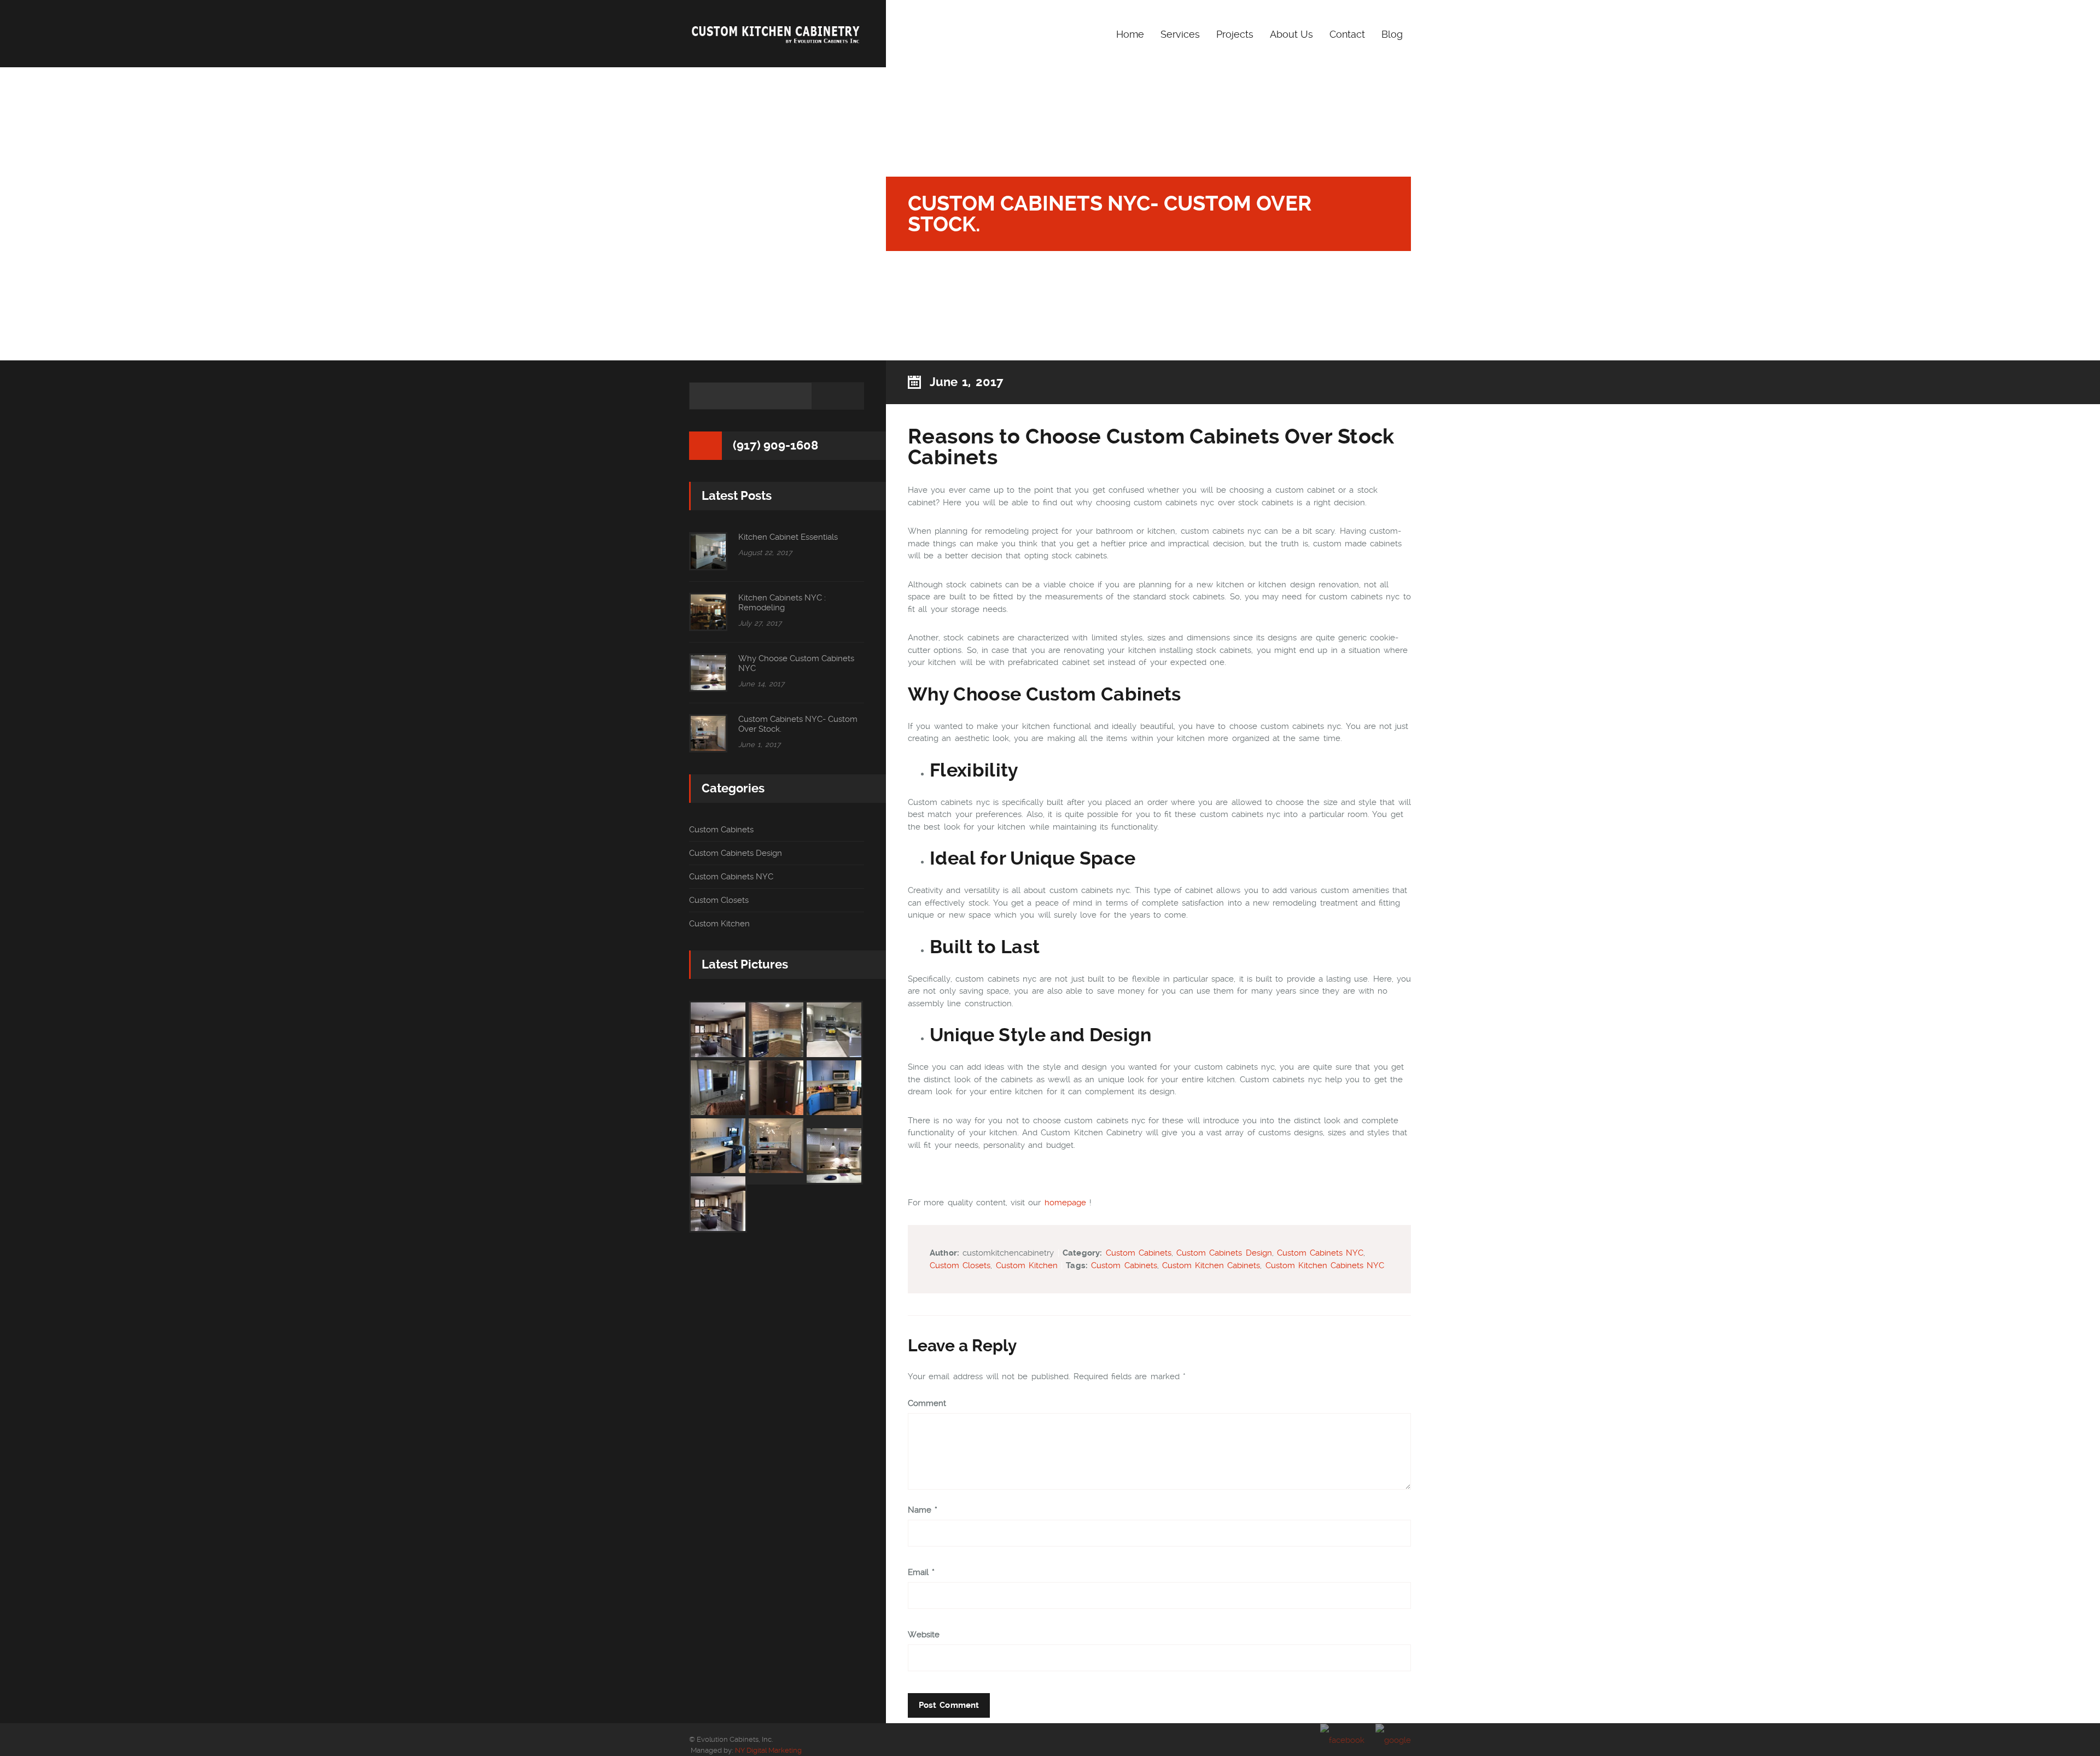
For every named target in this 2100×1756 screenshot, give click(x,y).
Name (923, 1510)
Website (924, 1635)
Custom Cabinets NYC (1320, 1253)
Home (1130, 34)
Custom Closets (960, 1265)
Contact (1347, 34)
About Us (1291, 34)
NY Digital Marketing (768, 1750)
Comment (927, 1404)
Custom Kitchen (1027, 1265)
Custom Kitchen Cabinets (1211, 1265)
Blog (1392, 34)
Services (1180, 34)
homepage (1065, 1203)
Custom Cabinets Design (1224, 1253)
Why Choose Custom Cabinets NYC (796, 663)
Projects (1235, 34)
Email (921, 1573)
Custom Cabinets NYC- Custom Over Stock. (798, 724)
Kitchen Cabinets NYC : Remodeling (782, 603)
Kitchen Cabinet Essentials (788, 537)
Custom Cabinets (1139, 1253)
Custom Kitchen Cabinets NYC (1325, 1265)
